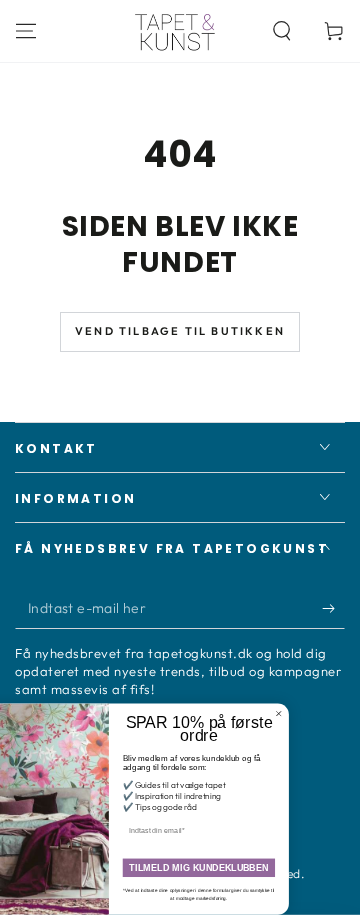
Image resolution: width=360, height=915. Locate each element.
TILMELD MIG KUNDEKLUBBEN (220, 868)
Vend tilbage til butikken (180, 331)
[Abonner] (333, 609)
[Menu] (26, 31)
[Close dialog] (299, 713)
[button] (282, 31)
